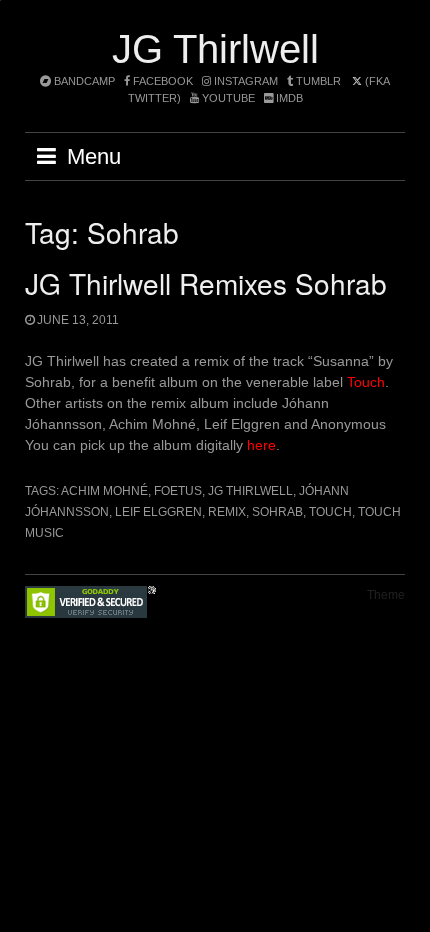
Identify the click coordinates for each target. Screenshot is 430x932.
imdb (288, 98)
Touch (366, 382)
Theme (386, 595)
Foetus (178, 491)
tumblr (318, 81)
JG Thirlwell (215, 49)
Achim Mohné (104, 491)
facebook (161, 81)
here (261, 445)
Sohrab (277, 512)
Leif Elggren (158, 512)
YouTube (227, 98)
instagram (244, 81)
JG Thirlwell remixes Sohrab (206, 283)
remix (227, 512)
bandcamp (83, 81)
